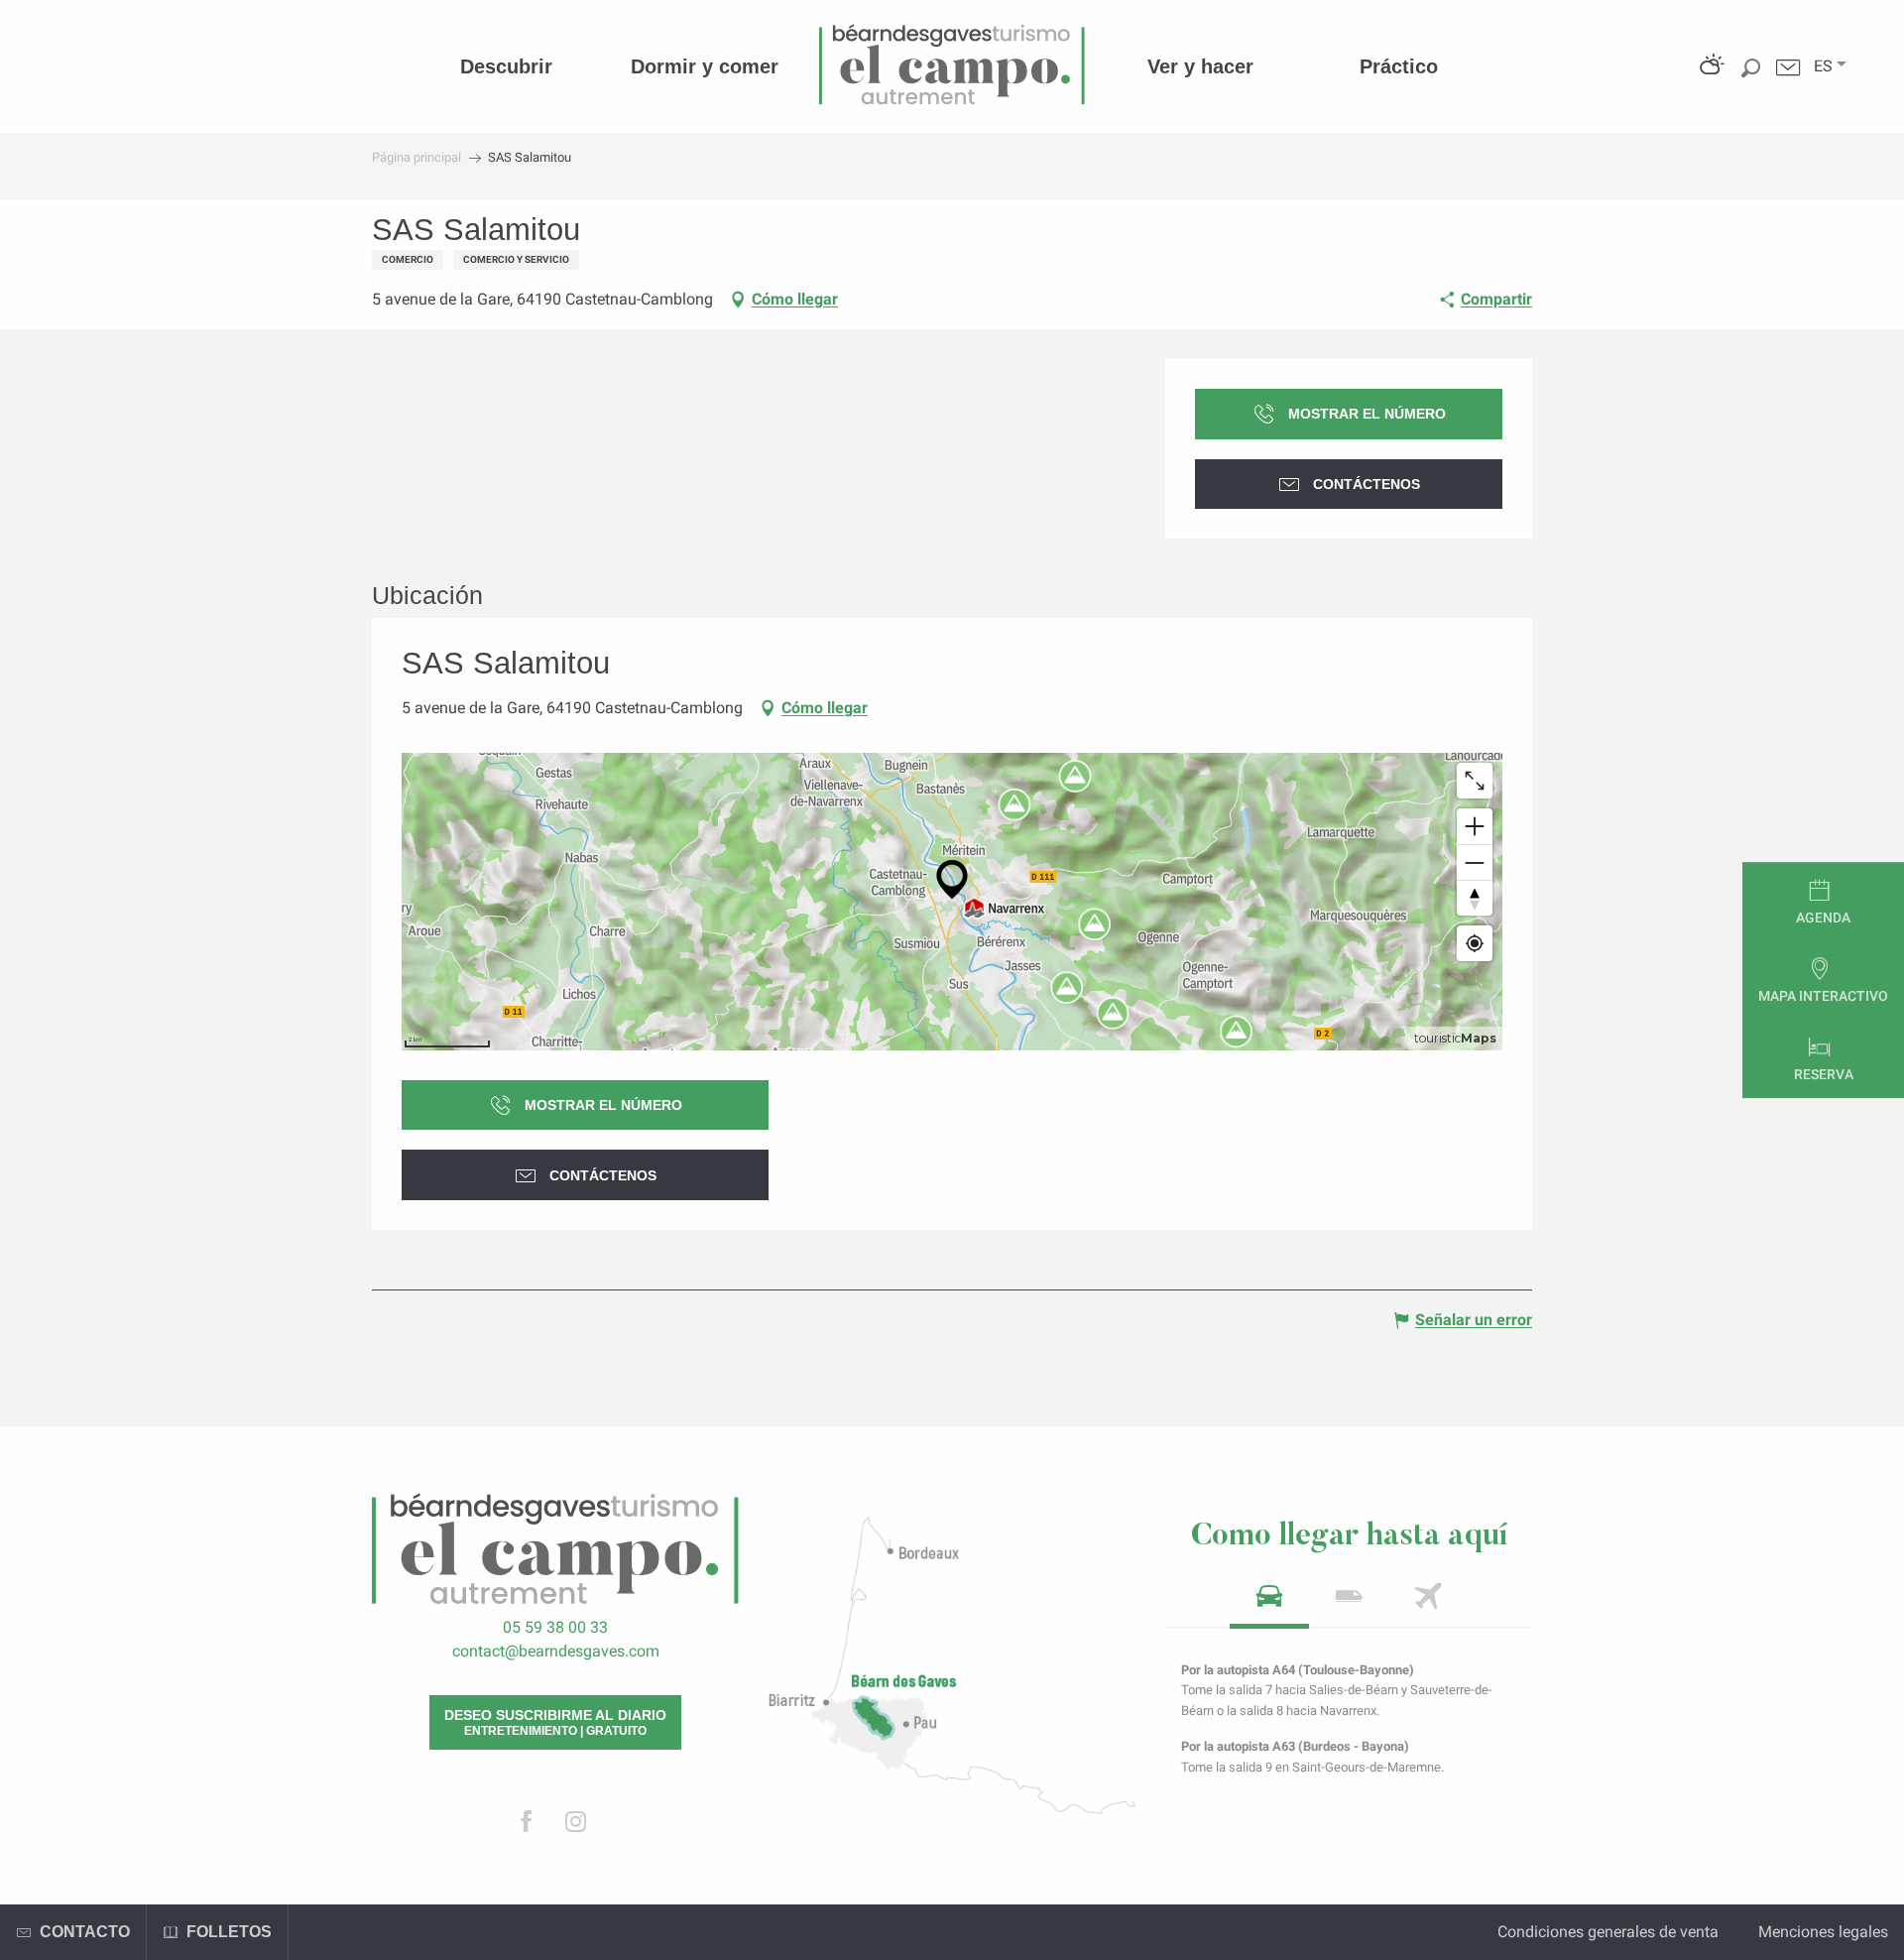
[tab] (1269, 1602)
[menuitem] (506, 66)
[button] (1823, 66)
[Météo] (1710, 82)
